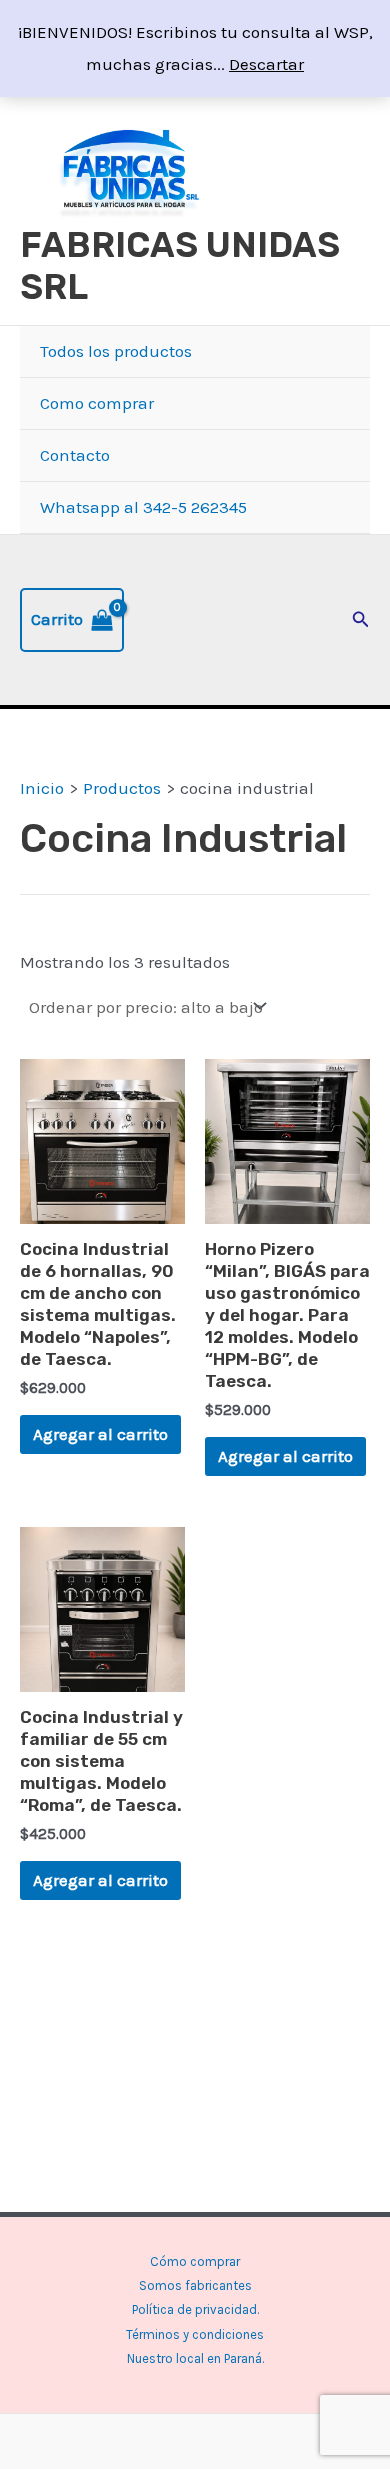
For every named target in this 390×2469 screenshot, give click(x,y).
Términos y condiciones (195, 2334)
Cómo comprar (195, 2261)
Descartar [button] (266, 64)
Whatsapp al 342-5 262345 (143, 507)
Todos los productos (116, 351)
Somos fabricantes (195, 2285)
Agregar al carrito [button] (100, 1434)
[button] (361, 620)
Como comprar (97, 403)
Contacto (75, 455)
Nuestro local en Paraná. (195, 2358)
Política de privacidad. (195, 2309)
